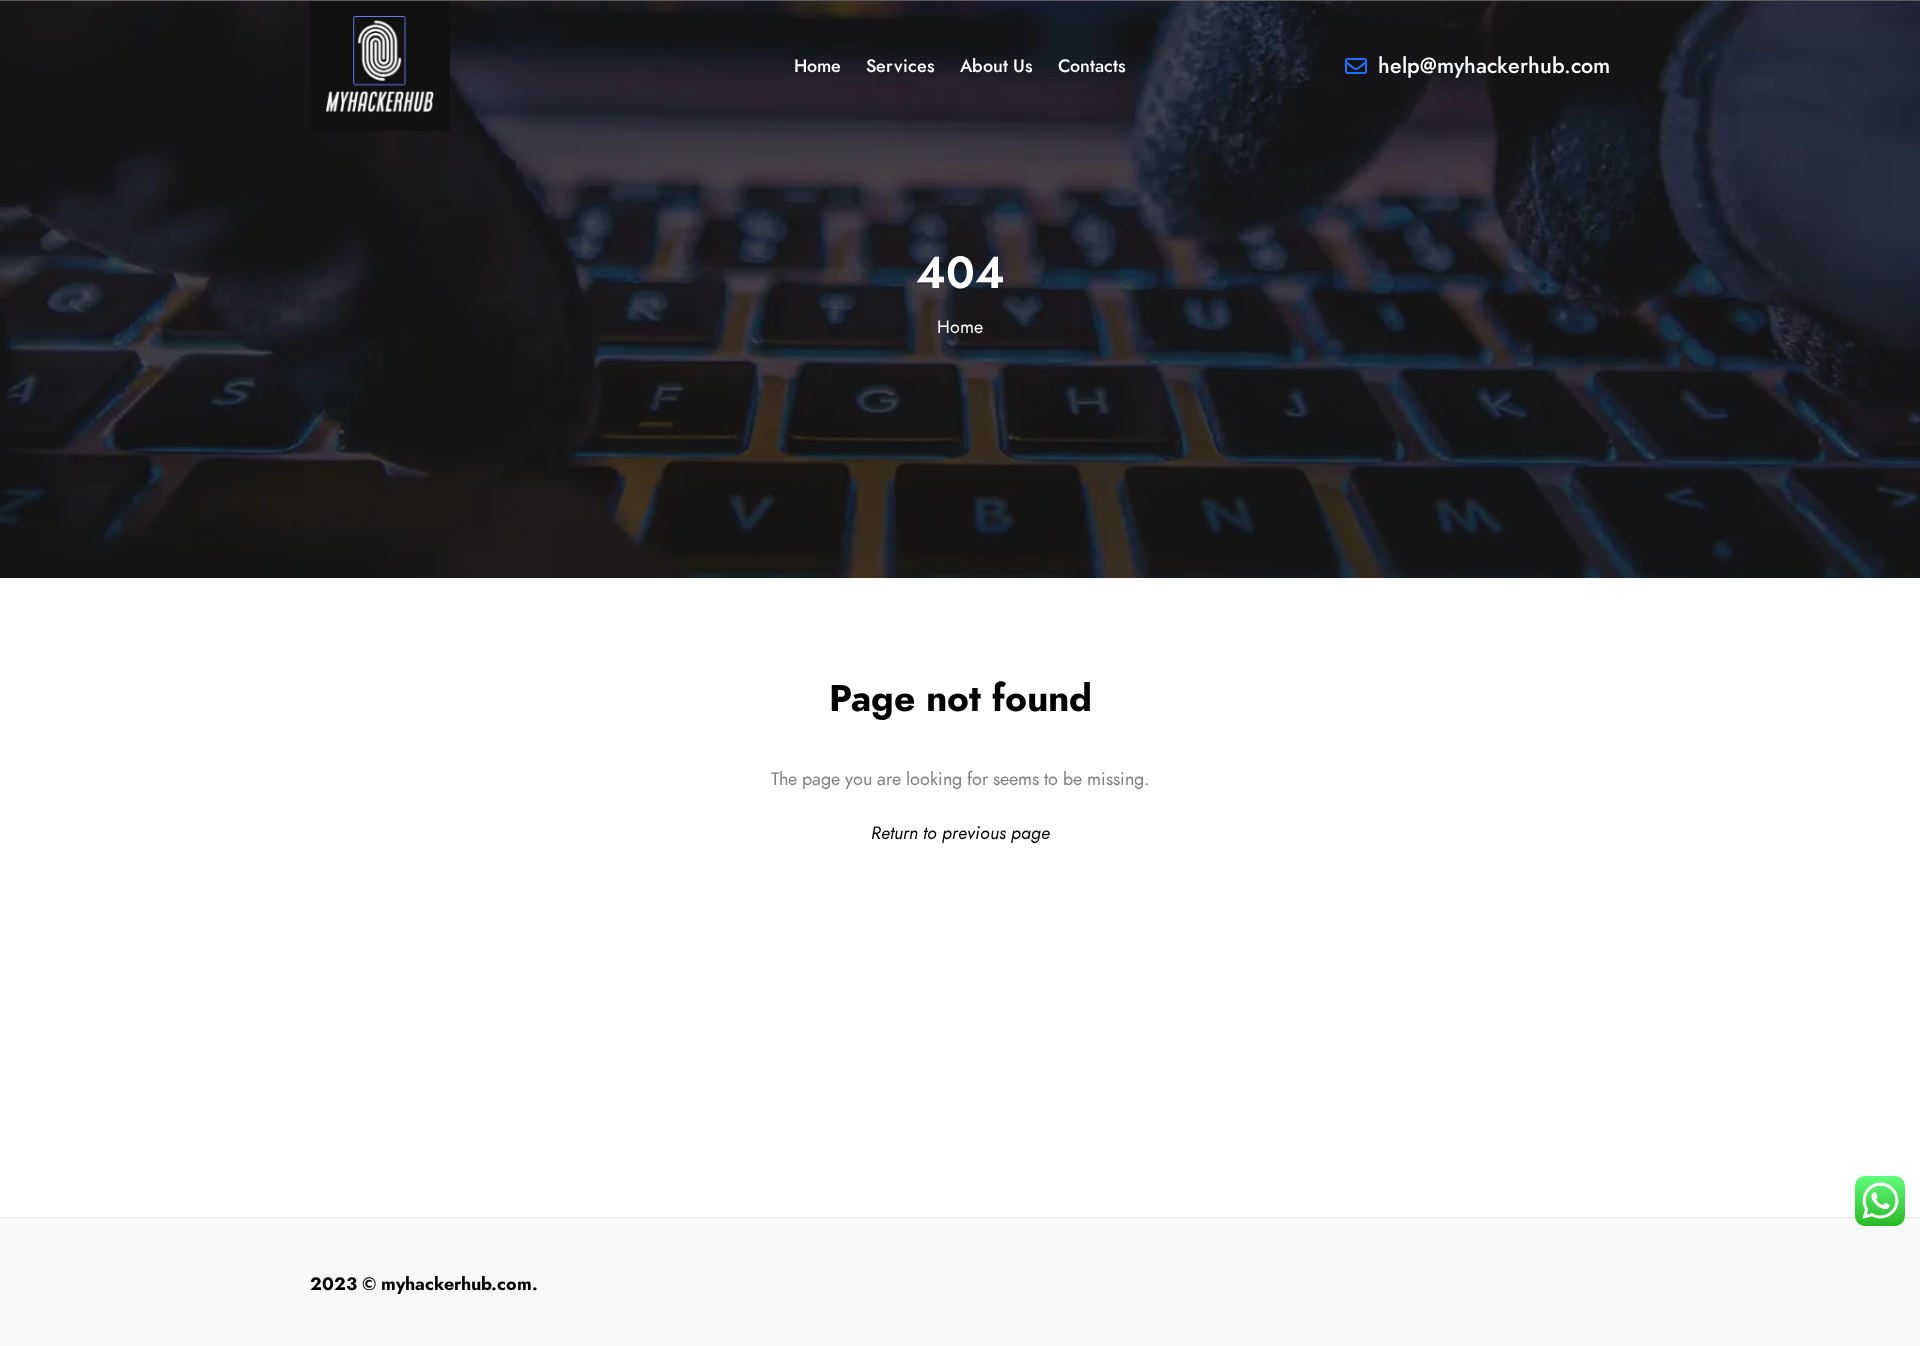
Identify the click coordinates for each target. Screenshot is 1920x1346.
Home (960, 326)
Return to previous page (960, 832)
